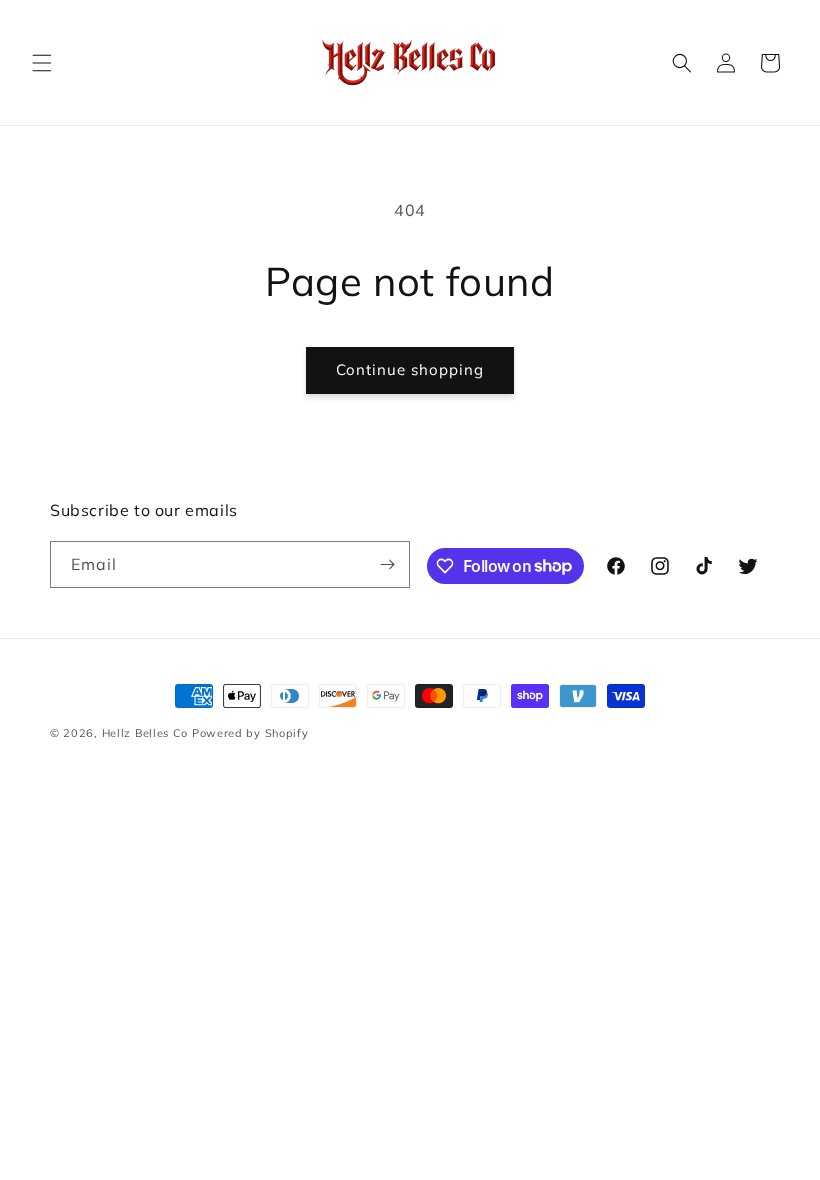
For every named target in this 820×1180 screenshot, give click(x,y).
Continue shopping (410, 369)
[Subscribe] (387, 564)
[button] (42, 63)
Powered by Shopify (250, 733)
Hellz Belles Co (145, 733)
